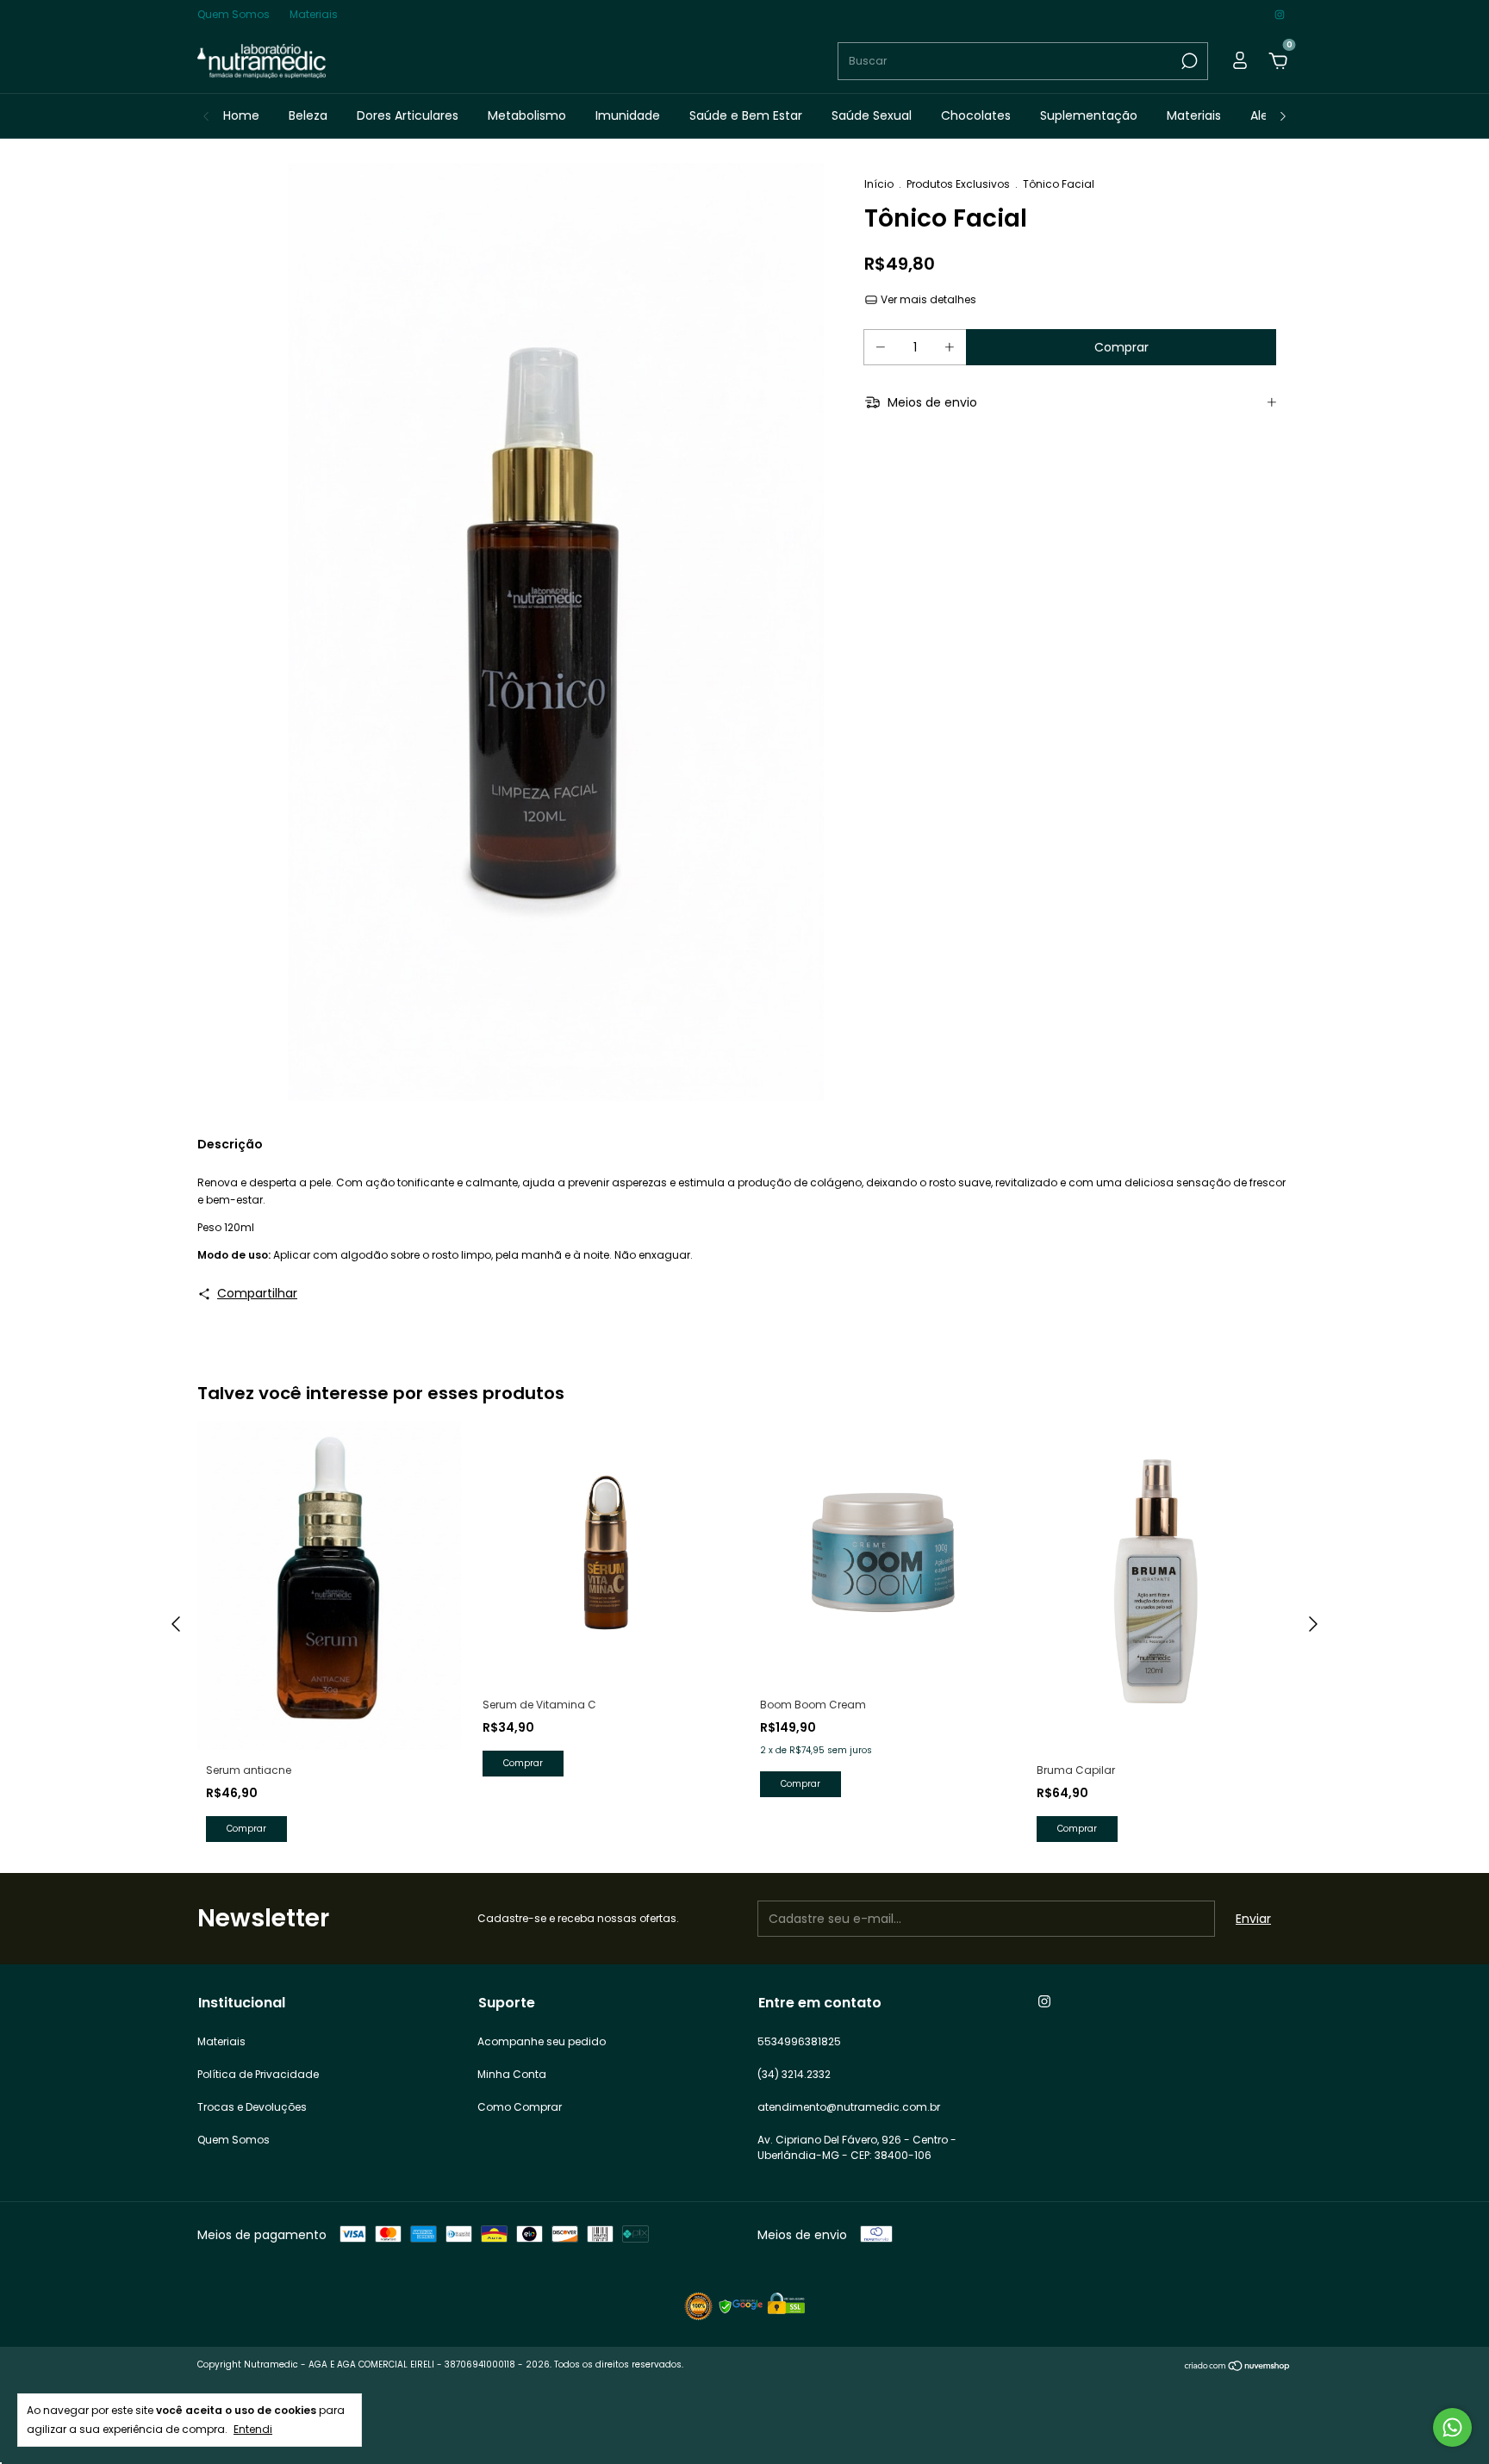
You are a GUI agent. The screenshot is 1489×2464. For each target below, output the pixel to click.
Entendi (253, 2429)
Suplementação (1089, 115)
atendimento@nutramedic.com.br (849, 2107)
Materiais (314, 14)
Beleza (308, 115)
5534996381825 (799, 2041)
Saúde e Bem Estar (746, 115)
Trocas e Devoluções (252, 2107)
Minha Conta (512, 2074)
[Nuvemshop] (1238, 2367)
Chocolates (976, 115)
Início (879, 184)
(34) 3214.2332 (794, 2074)
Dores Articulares (408, 115)
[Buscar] (1188, 61)
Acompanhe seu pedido (542, 2041)
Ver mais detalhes (927, 299)
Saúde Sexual (872, 115)
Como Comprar (520, 2107)
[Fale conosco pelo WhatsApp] (1452, 2427)
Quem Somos (234, 14)
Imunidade (628, 115)
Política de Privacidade (258, 2074)
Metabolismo (527, 115)
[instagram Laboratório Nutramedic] (1280, 14)
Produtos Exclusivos (958, 184)
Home (241, 115)
